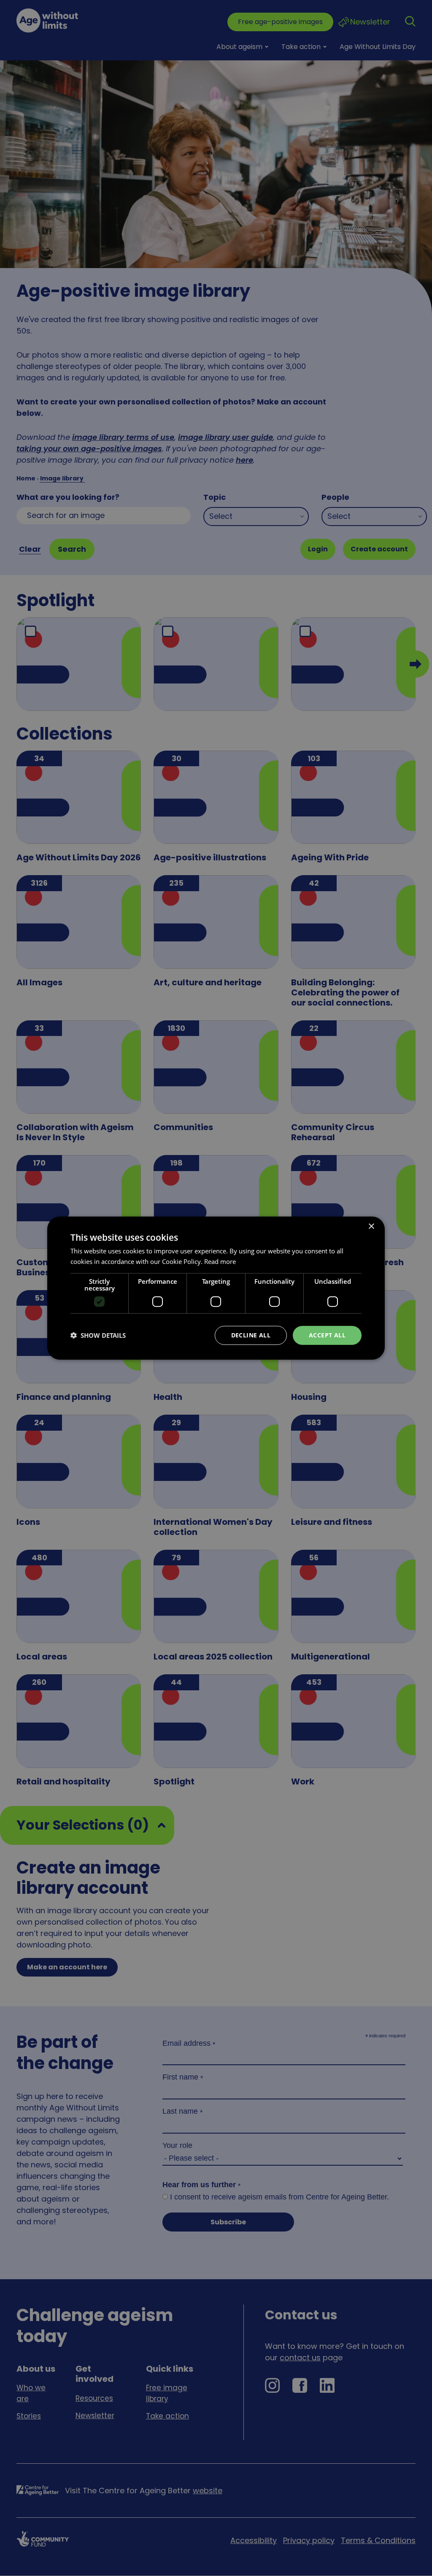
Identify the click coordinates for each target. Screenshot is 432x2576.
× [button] (371, 1227)
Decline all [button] (251, 1335)
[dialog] (216, 1288)
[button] (98, 1335)
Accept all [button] (327, 1335)
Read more (220, 1261)
